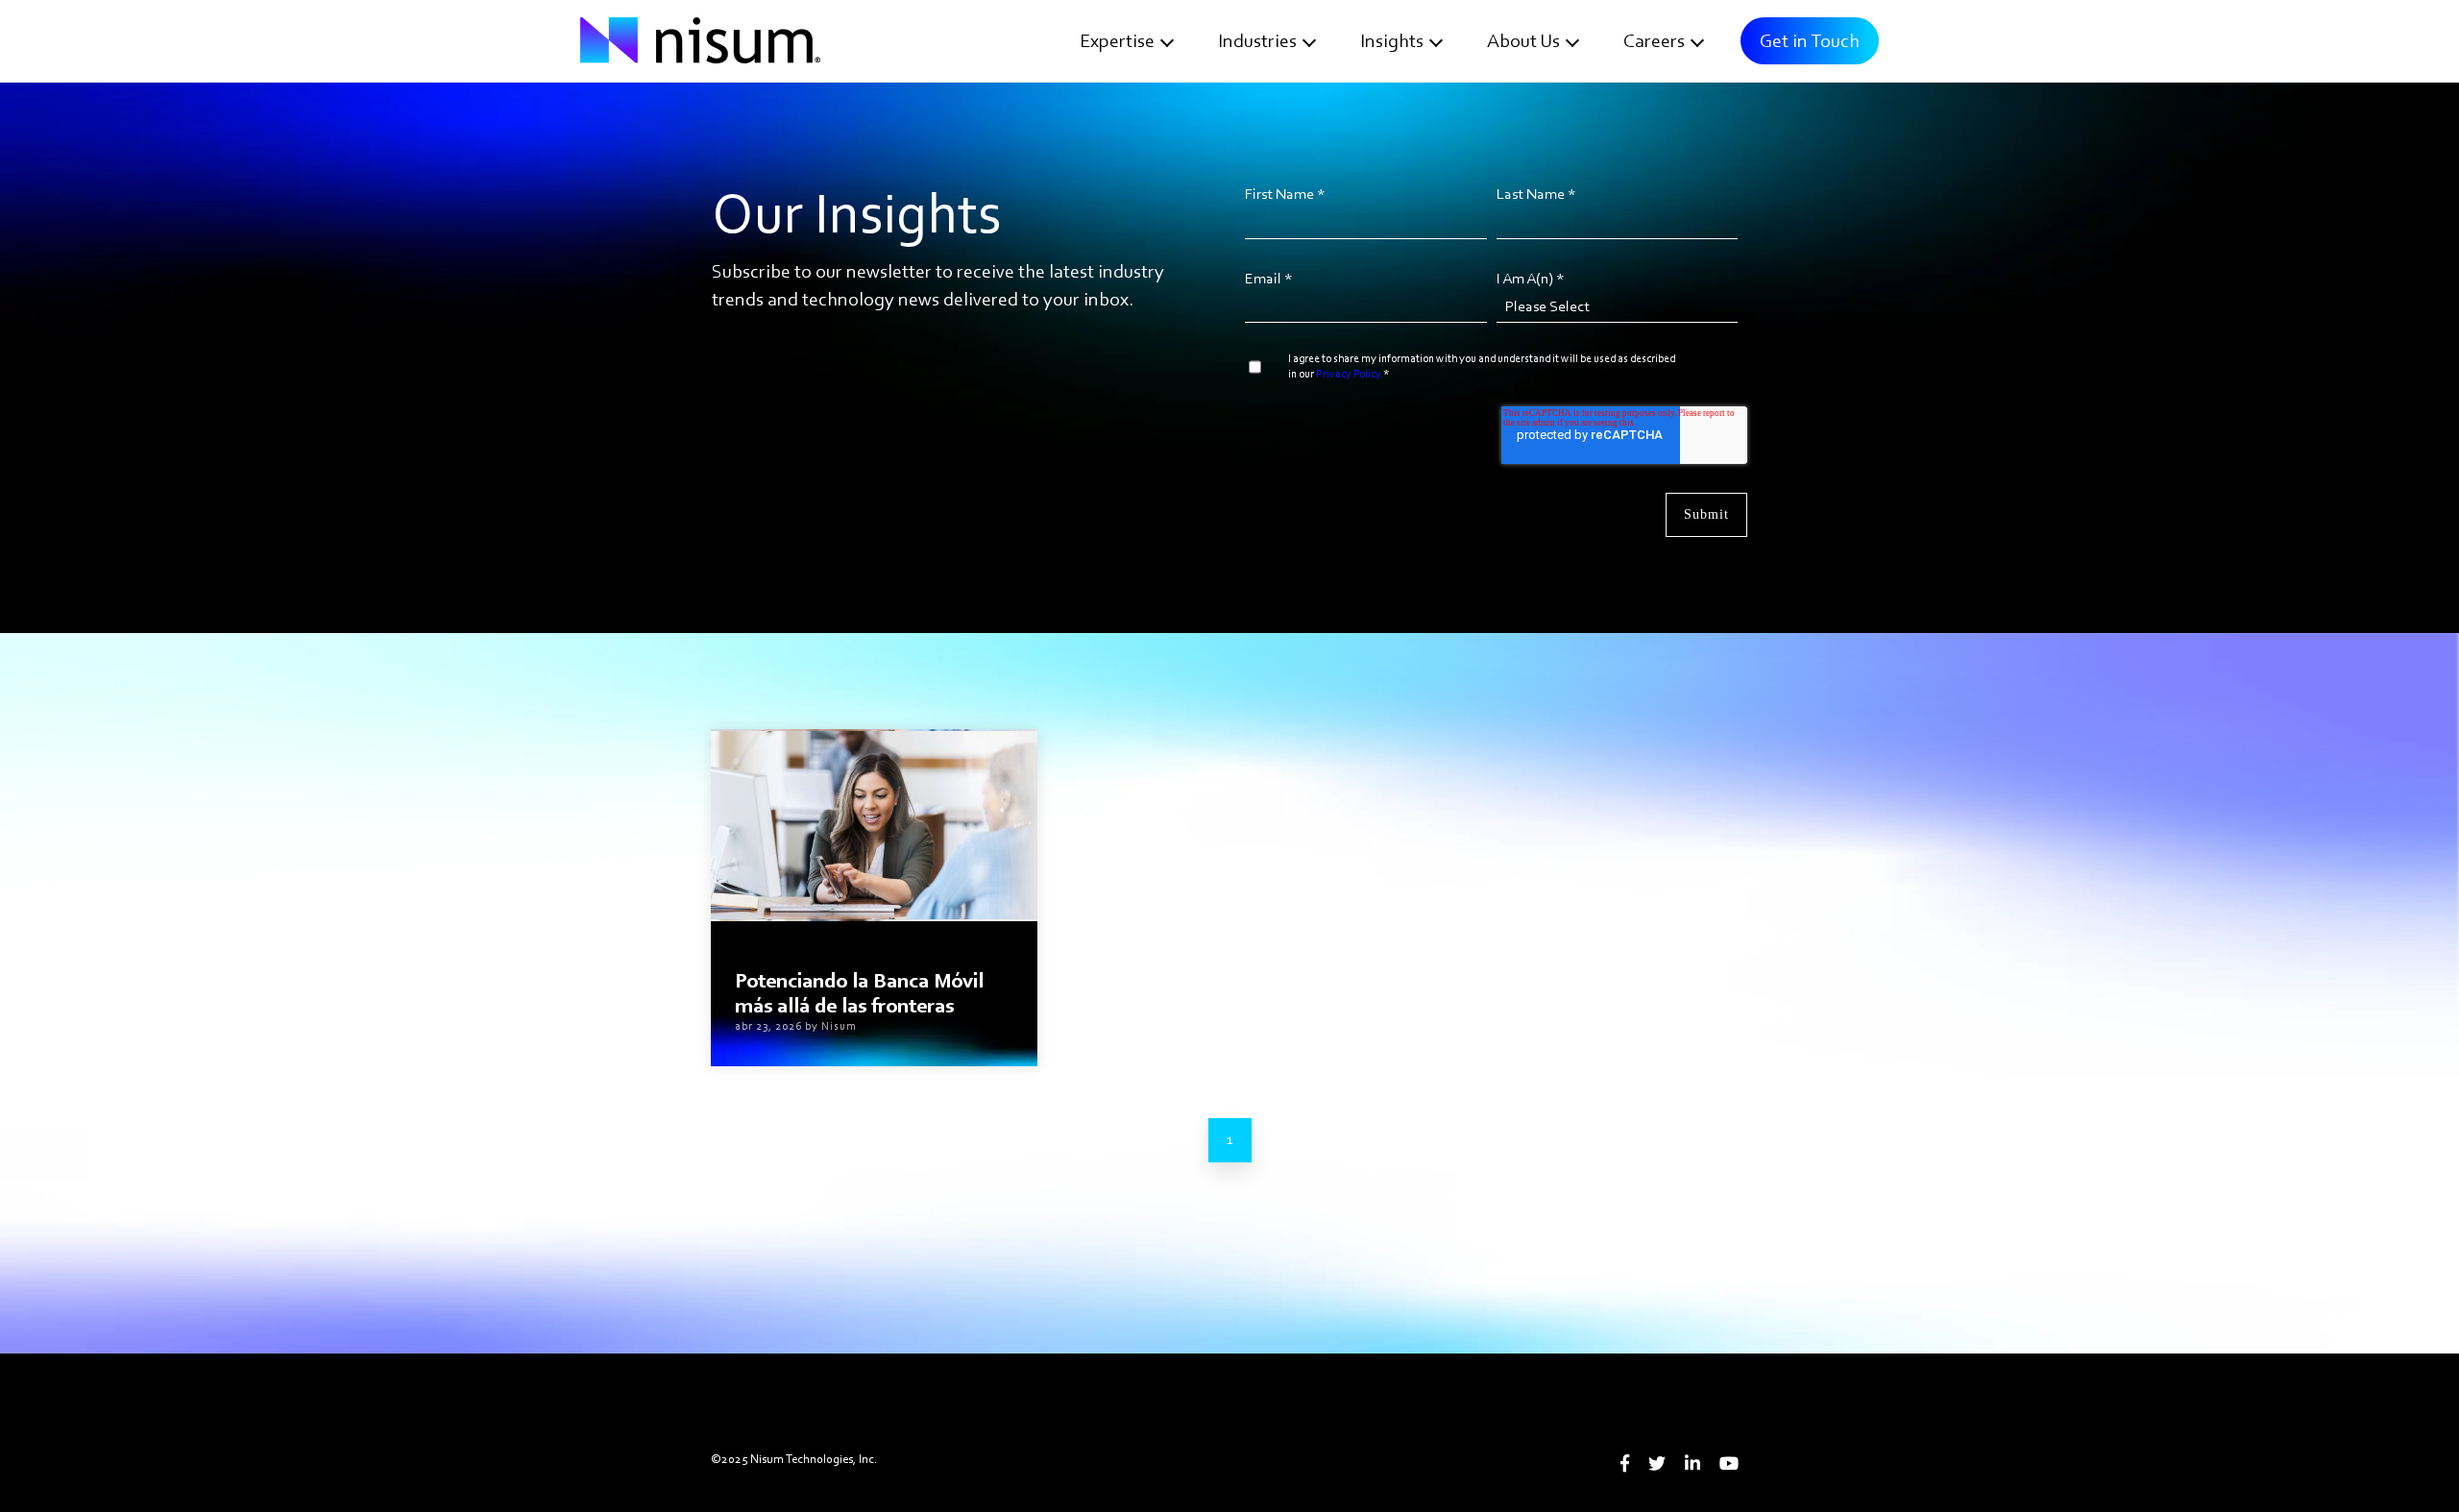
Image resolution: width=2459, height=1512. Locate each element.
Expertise (1117, 40)
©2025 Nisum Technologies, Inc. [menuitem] (794, 1459)
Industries (1257, 40)
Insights (1392, 40)
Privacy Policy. (1350, 374)
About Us (1523, 40)
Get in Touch (1810, 40)
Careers (1654, 40)
